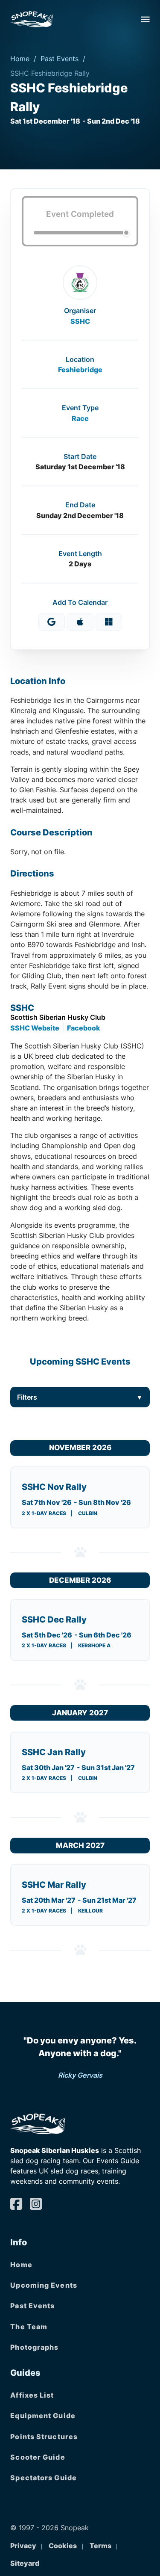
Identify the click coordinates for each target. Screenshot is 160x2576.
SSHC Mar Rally (54, 1885)
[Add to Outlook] (109, 622)
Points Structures (44, 2437)
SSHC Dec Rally (54, 1620)
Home (20, 59)
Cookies (63, 2546)
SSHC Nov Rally (54, 1487)
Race (80, 418)
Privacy (23, 2546)
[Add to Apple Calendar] (80, 622)
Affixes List (32, 2395)
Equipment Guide (43, 2416)
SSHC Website (35, 1028)
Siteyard (25, 2563)
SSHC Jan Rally (54, 1752)
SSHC (80, 321)
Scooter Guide (38, 2457)
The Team (29, 2327)
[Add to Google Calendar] (52, 622)
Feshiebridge (80, 370)
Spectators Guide (44, 2478)
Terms (100, 2546)
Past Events (60, 59)
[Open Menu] (145, 19)
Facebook (84, 1028)
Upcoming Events (44, 2285)
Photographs (34, 2347)
